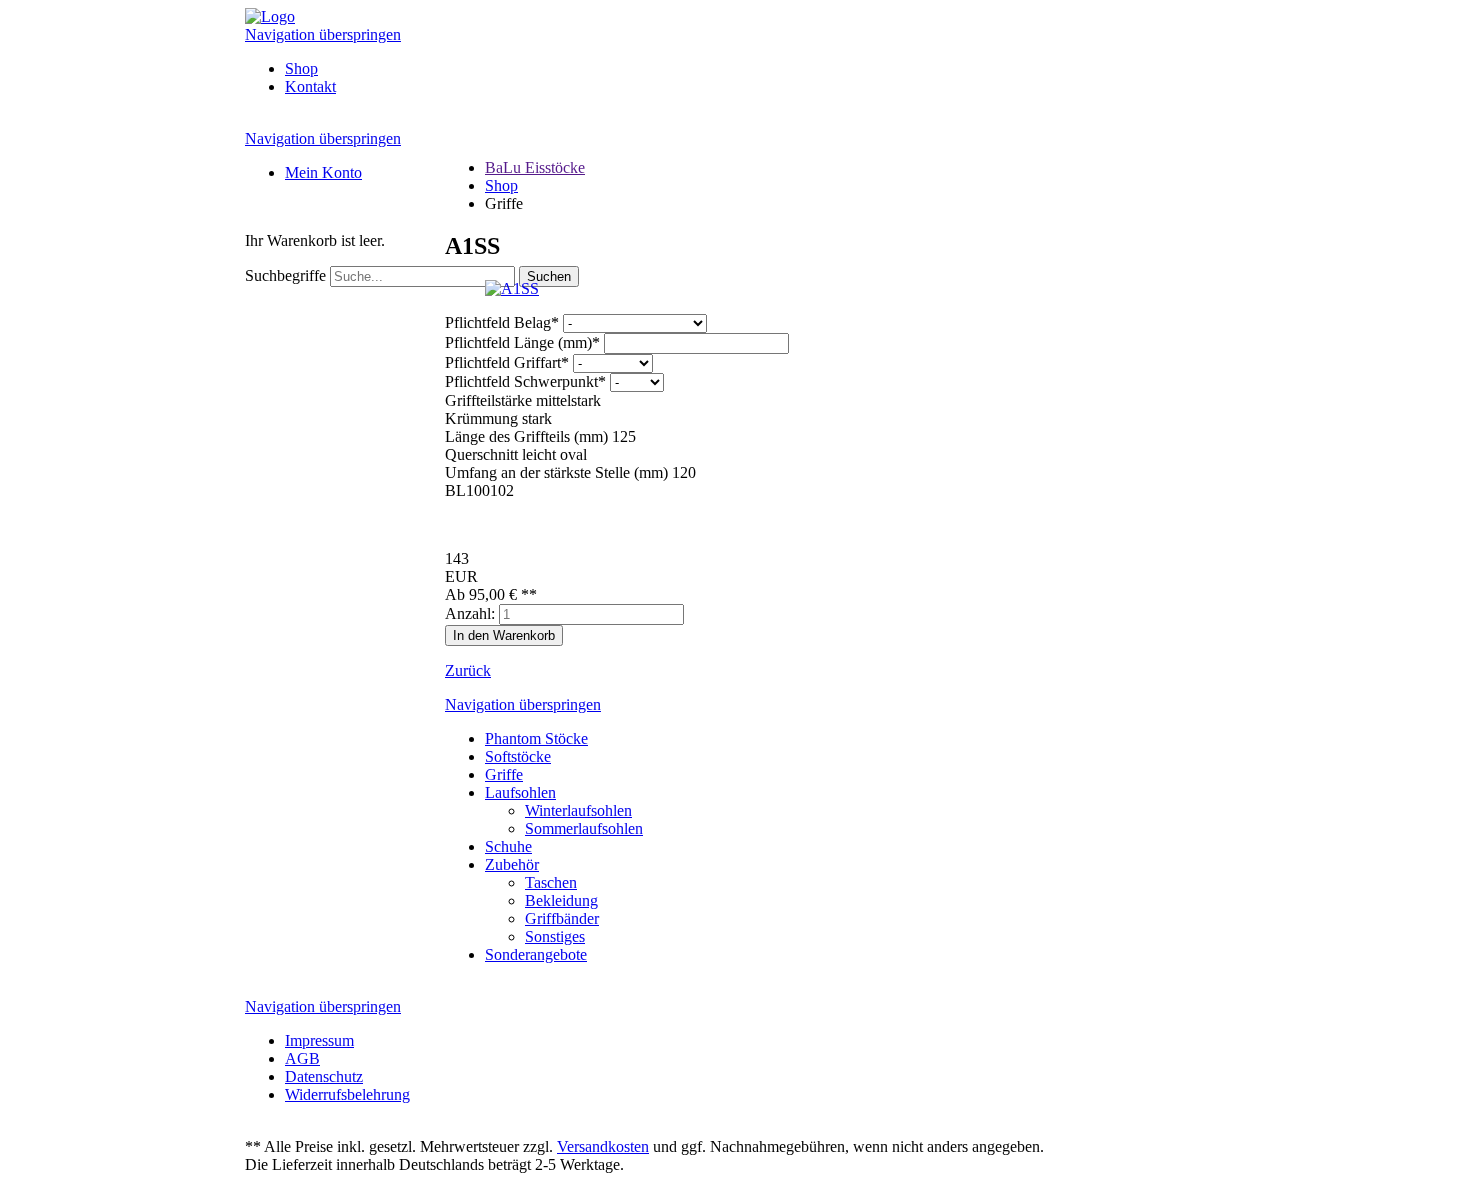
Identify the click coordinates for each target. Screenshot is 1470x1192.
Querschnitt (481, 454)
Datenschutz (324, 1076)
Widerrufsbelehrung (347, 1094)
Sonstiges (555, 936)
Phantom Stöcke (536, 738)
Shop (301, 68)
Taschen (551, 882)
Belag (502, 322)
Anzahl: (470, 613)
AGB (302, 1058)
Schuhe (508, 846)
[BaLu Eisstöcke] (270, 16)
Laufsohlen (520, 792)
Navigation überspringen (323, 34)
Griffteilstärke (488, 400)
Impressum (319, 1040)
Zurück (468, 670)
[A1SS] (512, 288)
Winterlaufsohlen (578, 810)
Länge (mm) (522, 342)
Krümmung (481, 418)
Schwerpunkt (525, 381)
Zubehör (512, 864)
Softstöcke (518, 756)
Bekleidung (561, 900)
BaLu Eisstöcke (535, 167)
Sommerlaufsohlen (584, 828)
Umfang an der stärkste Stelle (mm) (556, 472)
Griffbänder (562, 918)
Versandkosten (603, 1146)
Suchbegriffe (285, 275)
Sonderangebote (536, 954)
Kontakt (310, 86)
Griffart (507, 362)
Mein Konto (323, 172)
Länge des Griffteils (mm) (526, 436)
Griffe (504, 774)
